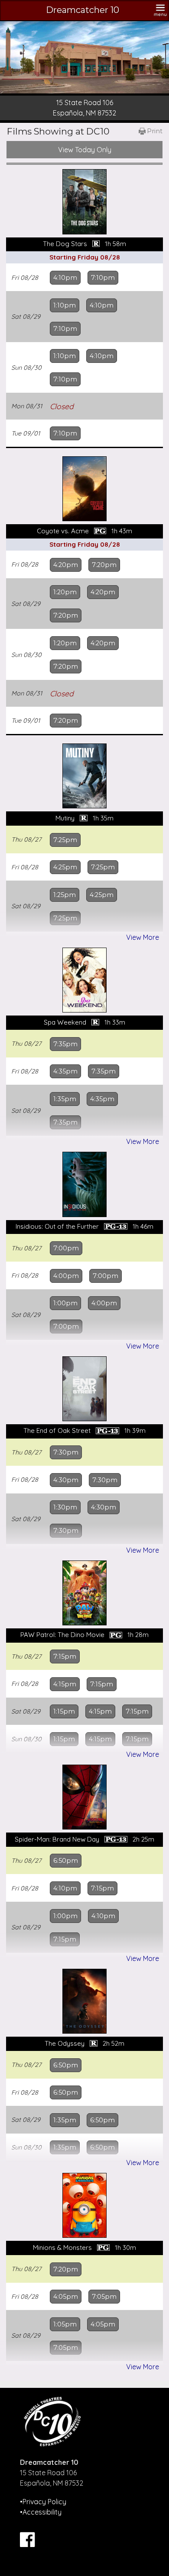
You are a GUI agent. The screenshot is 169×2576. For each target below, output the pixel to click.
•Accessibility (41, 2512)
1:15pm (64, 1711)
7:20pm (104, 565)
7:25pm (65, 840)
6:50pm (66, 1861)
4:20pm (66, 565)
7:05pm (104, 2297)
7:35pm (65, 1044)
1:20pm (65, 592)
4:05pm (66, 2297)
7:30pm (66, 1452)
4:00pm (66, 1276)
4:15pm (65, 1684)
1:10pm (65, 305)
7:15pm (65, 1656)
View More (143, 937)
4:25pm (65, 867)
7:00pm (66, 1248)
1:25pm (65, 895)
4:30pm (66, 1480)
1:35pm (65, 1099)
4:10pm (65, 278)
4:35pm (65, 1071)
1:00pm (65, 1303)
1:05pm (65, 2324)
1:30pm (65, 1507)
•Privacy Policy (43, 2502)
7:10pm (103, 278)
